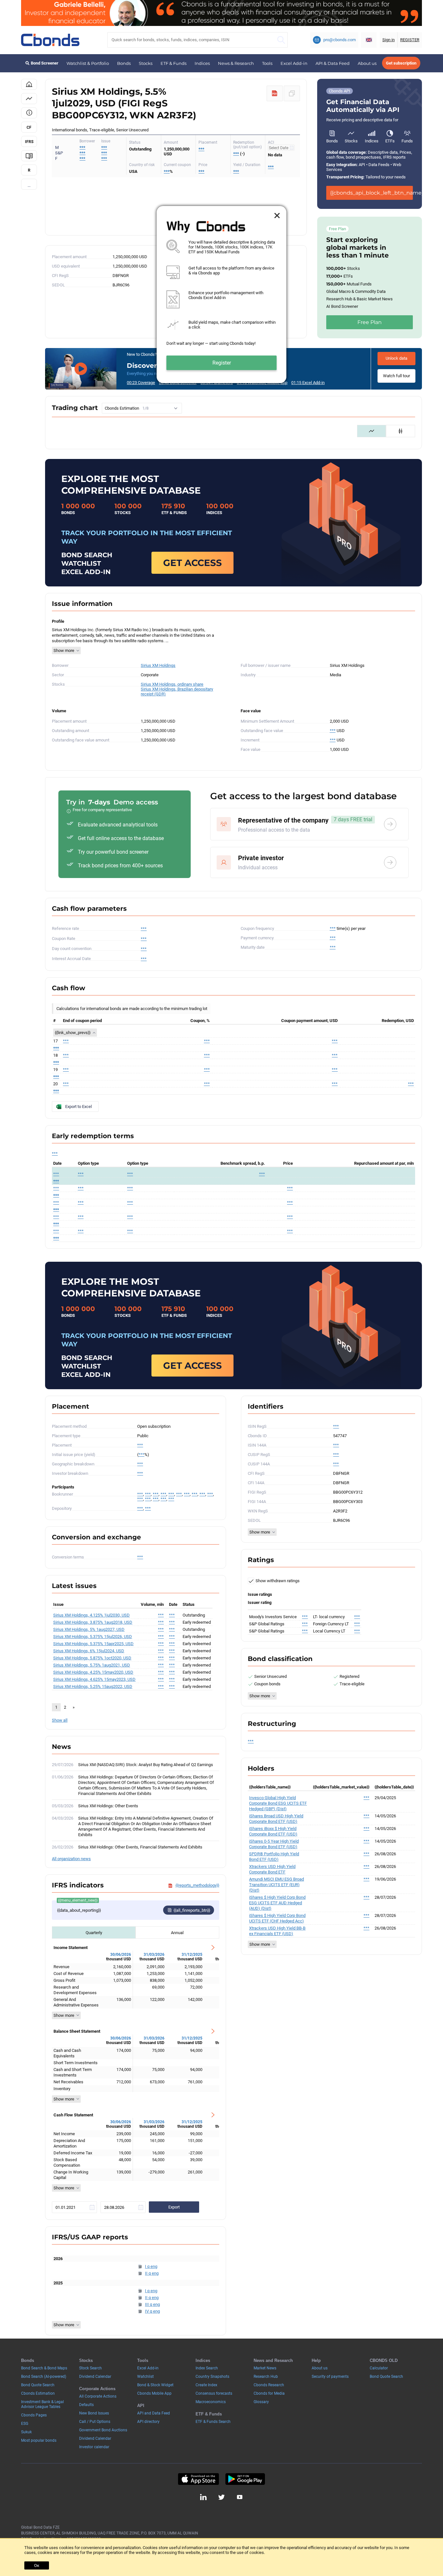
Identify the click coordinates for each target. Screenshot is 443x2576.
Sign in (389, 40)
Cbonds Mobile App (154, 2393)
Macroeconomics (211, 2402)
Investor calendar (94, 2447)
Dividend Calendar (95, 2377)
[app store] (198, 2479)
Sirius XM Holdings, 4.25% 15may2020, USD (93, 1672)
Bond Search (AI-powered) (44, 2377)
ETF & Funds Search (213, 2422)
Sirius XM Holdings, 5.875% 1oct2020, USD (92, 1658)
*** (104, 147)
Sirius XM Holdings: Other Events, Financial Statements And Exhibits (140, 1847)
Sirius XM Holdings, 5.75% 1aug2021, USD (92, 1665)
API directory (148, 2422)
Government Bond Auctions (103, 2430)
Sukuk (26, 2432)
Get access (192, 563)
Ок (37, 2565)
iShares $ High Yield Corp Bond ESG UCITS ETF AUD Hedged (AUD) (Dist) (277, 1903)
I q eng (151, 2266)
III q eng (152, 2304)
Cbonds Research (269, 2385)
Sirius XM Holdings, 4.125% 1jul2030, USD (91, 1615)
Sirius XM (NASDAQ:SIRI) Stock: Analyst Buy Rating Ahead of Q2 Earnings (146, 1765)
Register (222, 363)
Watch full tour (396, 376)
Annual (177, 1933)
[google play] (245, 2479)
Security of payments (330, 2377)
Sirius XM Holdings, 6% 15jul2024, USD (89, 1651)
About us (367, 63)
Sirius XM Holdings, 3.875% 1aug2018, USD (93, 1622)
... (29, 185)
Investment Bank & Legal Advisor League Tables (42, 2404)
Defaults (86, 2405)
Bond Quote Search (38, 2385)
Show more (64, 650)
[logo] (50, 40)
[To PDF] (275, 93)
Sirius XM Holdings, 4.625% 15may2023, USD (94, 1679)
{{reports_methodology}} (197, 1885)
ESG (25, 2424)
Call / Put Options (95, 2422)
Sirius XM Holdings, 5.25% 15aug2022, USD (93, 1686)
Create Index (206, 2385)
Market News (265, 2368)
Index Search (207, 2368)
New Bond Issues (94, 2413)
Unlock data (396, 358)
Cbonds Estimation (38, 2393)
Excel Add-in (294, 63)
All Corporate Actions (98, 2396)
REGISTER (410, 40)
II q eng (152, 2273)
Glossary (261, 2402)
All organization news (71, 1859)
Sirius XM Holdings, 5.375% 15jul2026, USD (93, 1637)
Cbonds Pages (34, 2415)
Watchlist (145, 2377)
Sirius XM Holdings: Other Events (108, 1806)
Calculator (379, 2368)
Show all (60, 1720)
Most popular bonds (39, 2440)
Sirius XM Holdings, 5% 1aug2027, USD (89, 1629)
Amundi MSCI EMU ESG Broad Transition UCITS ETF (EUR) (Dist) (276, 1885)
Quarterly (94, 1933)
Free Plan (370, 322)
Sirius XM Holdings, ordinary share (172, 684)
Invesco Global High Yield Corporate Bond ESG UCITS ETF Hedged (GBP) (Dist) (278, 1803)
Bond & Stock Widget (155, 2385)
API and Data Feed (154, 2413)
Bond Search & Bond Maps (44, 2368)
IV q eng (152, 2311)
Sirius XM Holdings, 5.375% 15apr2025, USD (93, 1644)
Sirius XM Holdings (158, 665)
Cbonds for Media (269, 2393)
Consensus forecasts (214, 2393)
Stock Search (90, 2368)
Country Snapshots (212, 2377)
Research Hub (266, 2377)
